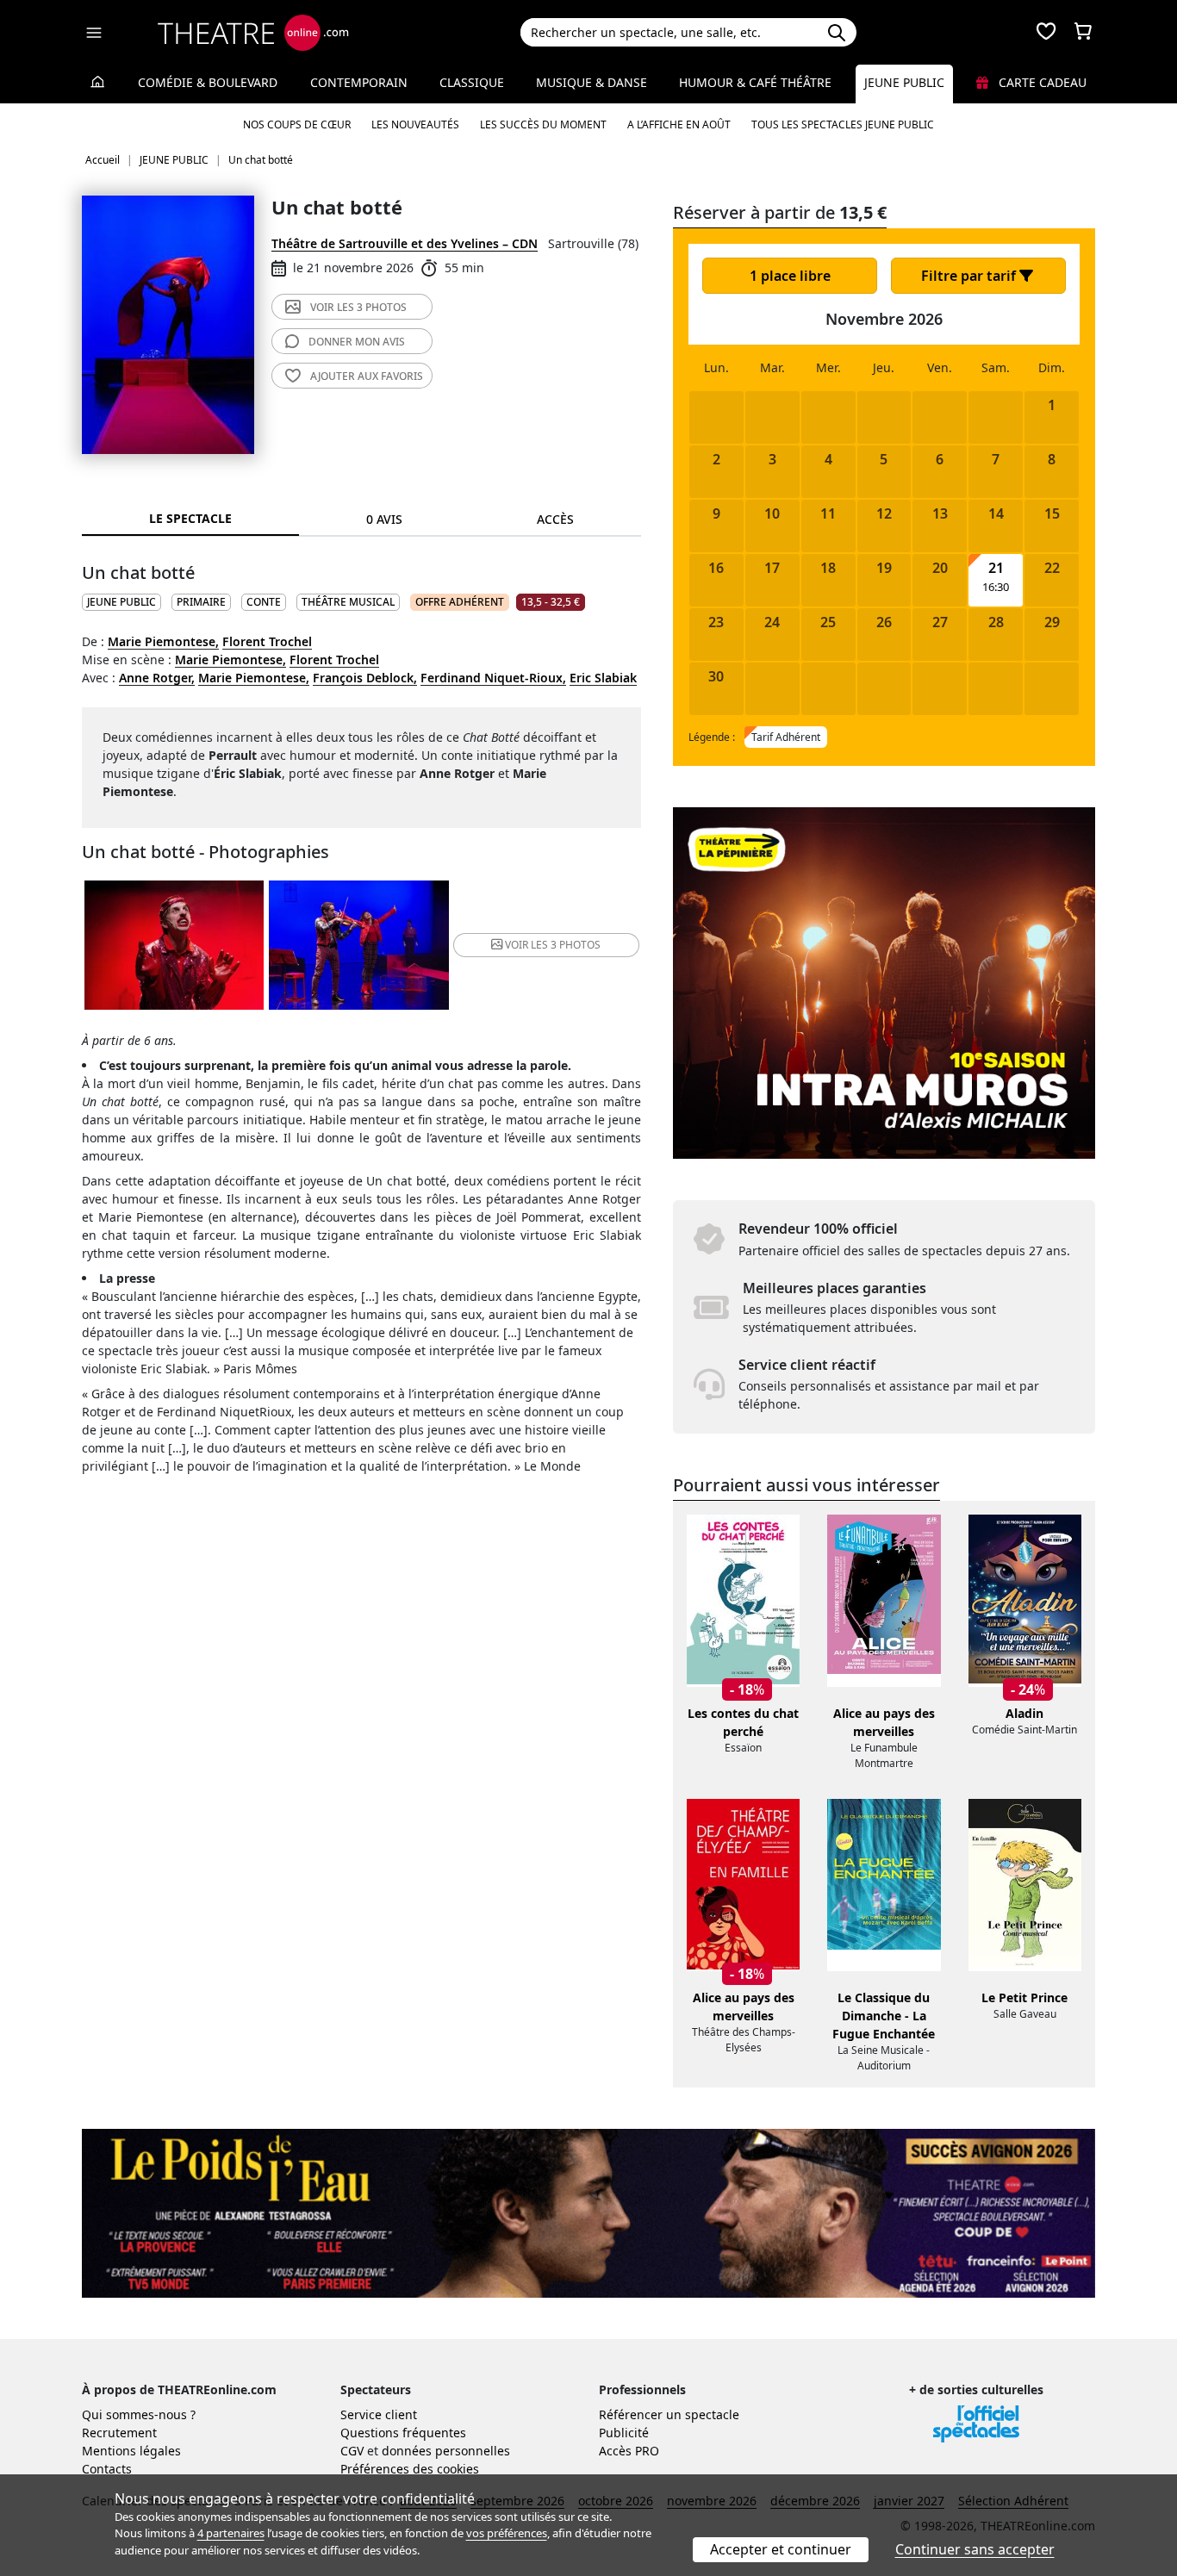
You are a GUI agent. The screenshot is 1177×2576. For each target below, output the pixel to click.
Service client (379, 2414)
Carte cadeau (1041, 82)
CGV (352, 2451)
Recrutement (119, 2433)
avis (357, 342)
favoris (367, 376)
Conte (264, 602)
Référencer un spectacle (669, 2414)
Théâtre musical (348, 602)
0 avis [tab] (384, 519)
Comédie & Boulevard (208, 82)
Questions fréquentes (403, 2433)
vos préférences (507, 2533)
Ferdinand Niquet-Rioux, (493, 678)
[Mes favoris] (1046, 33)
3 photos (358, 307)
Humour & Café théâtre (755, 82)
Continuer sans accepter (975, 2549)
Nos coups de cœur (297, 124)
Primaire (201, 602)
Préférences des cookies (410, 2469)
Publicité (624, 2433)
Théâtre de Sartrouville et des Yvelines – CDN (405, 243)
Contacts (107, 2469)
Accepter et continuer (781, 2549)
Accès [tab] (555, 519)
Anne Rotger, (157, 678)
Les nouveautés (415, 124)
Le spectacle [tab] (190, 518)
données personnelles (446, 2451)
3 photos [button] (553, 945)
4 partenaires (231, 2533)
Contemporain (359, 82)
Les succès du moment (543, 124)
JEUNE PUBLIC (121, 602)
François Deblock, (365, 678)
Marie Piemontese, (163, 641)
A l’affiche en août (679, 124)
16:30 (996, 587)
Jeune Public (904, 82)
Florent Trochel (267, 641)
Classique (472, 82)
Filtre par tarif (970, 276)
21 (996, 568)
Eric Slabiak (603, 678)
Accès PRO (629, 2451)
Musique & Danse (592, 82)
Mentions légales (131, 2451)
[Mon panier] (1083, 33)
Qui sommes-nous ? (139, 2414)
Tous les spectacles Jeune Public (843, 124)
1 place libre (790, 276)
